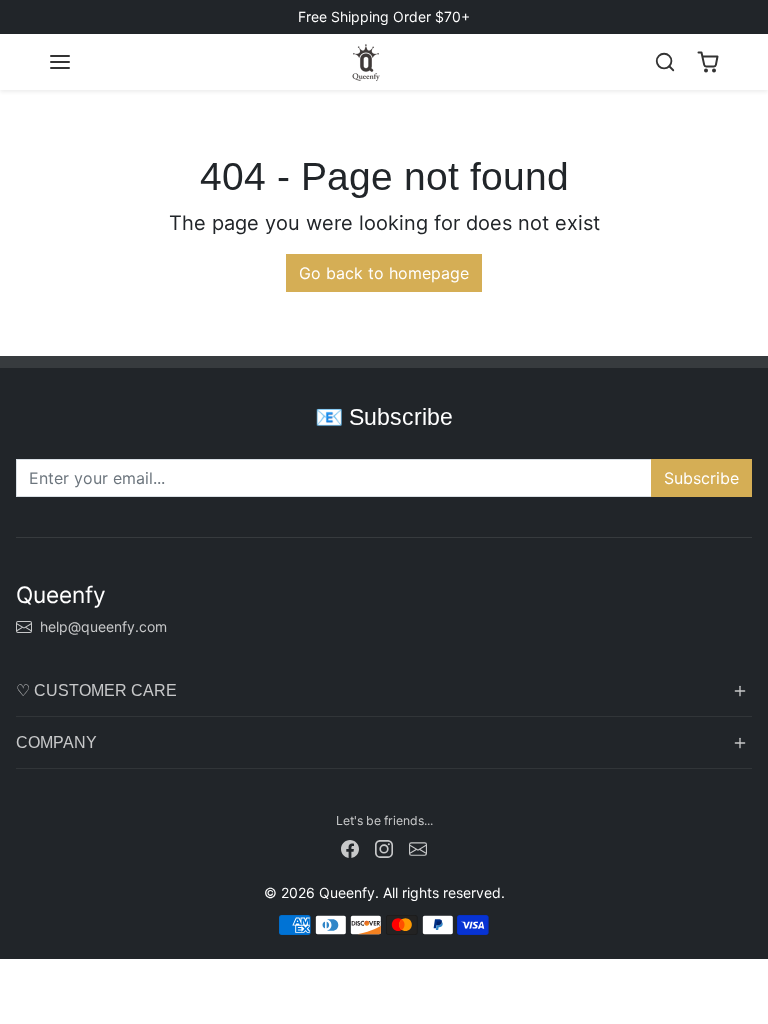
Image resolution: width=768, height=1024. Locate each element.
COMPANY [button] (56, 742)
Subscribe (701, 478)
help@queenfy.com (103, 626)
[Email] (418, 847)
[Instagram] (384, 847)
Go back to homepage (384, 273)
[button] (60, 62)
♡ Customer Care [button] (96, 690)
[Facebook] (350, 847)
